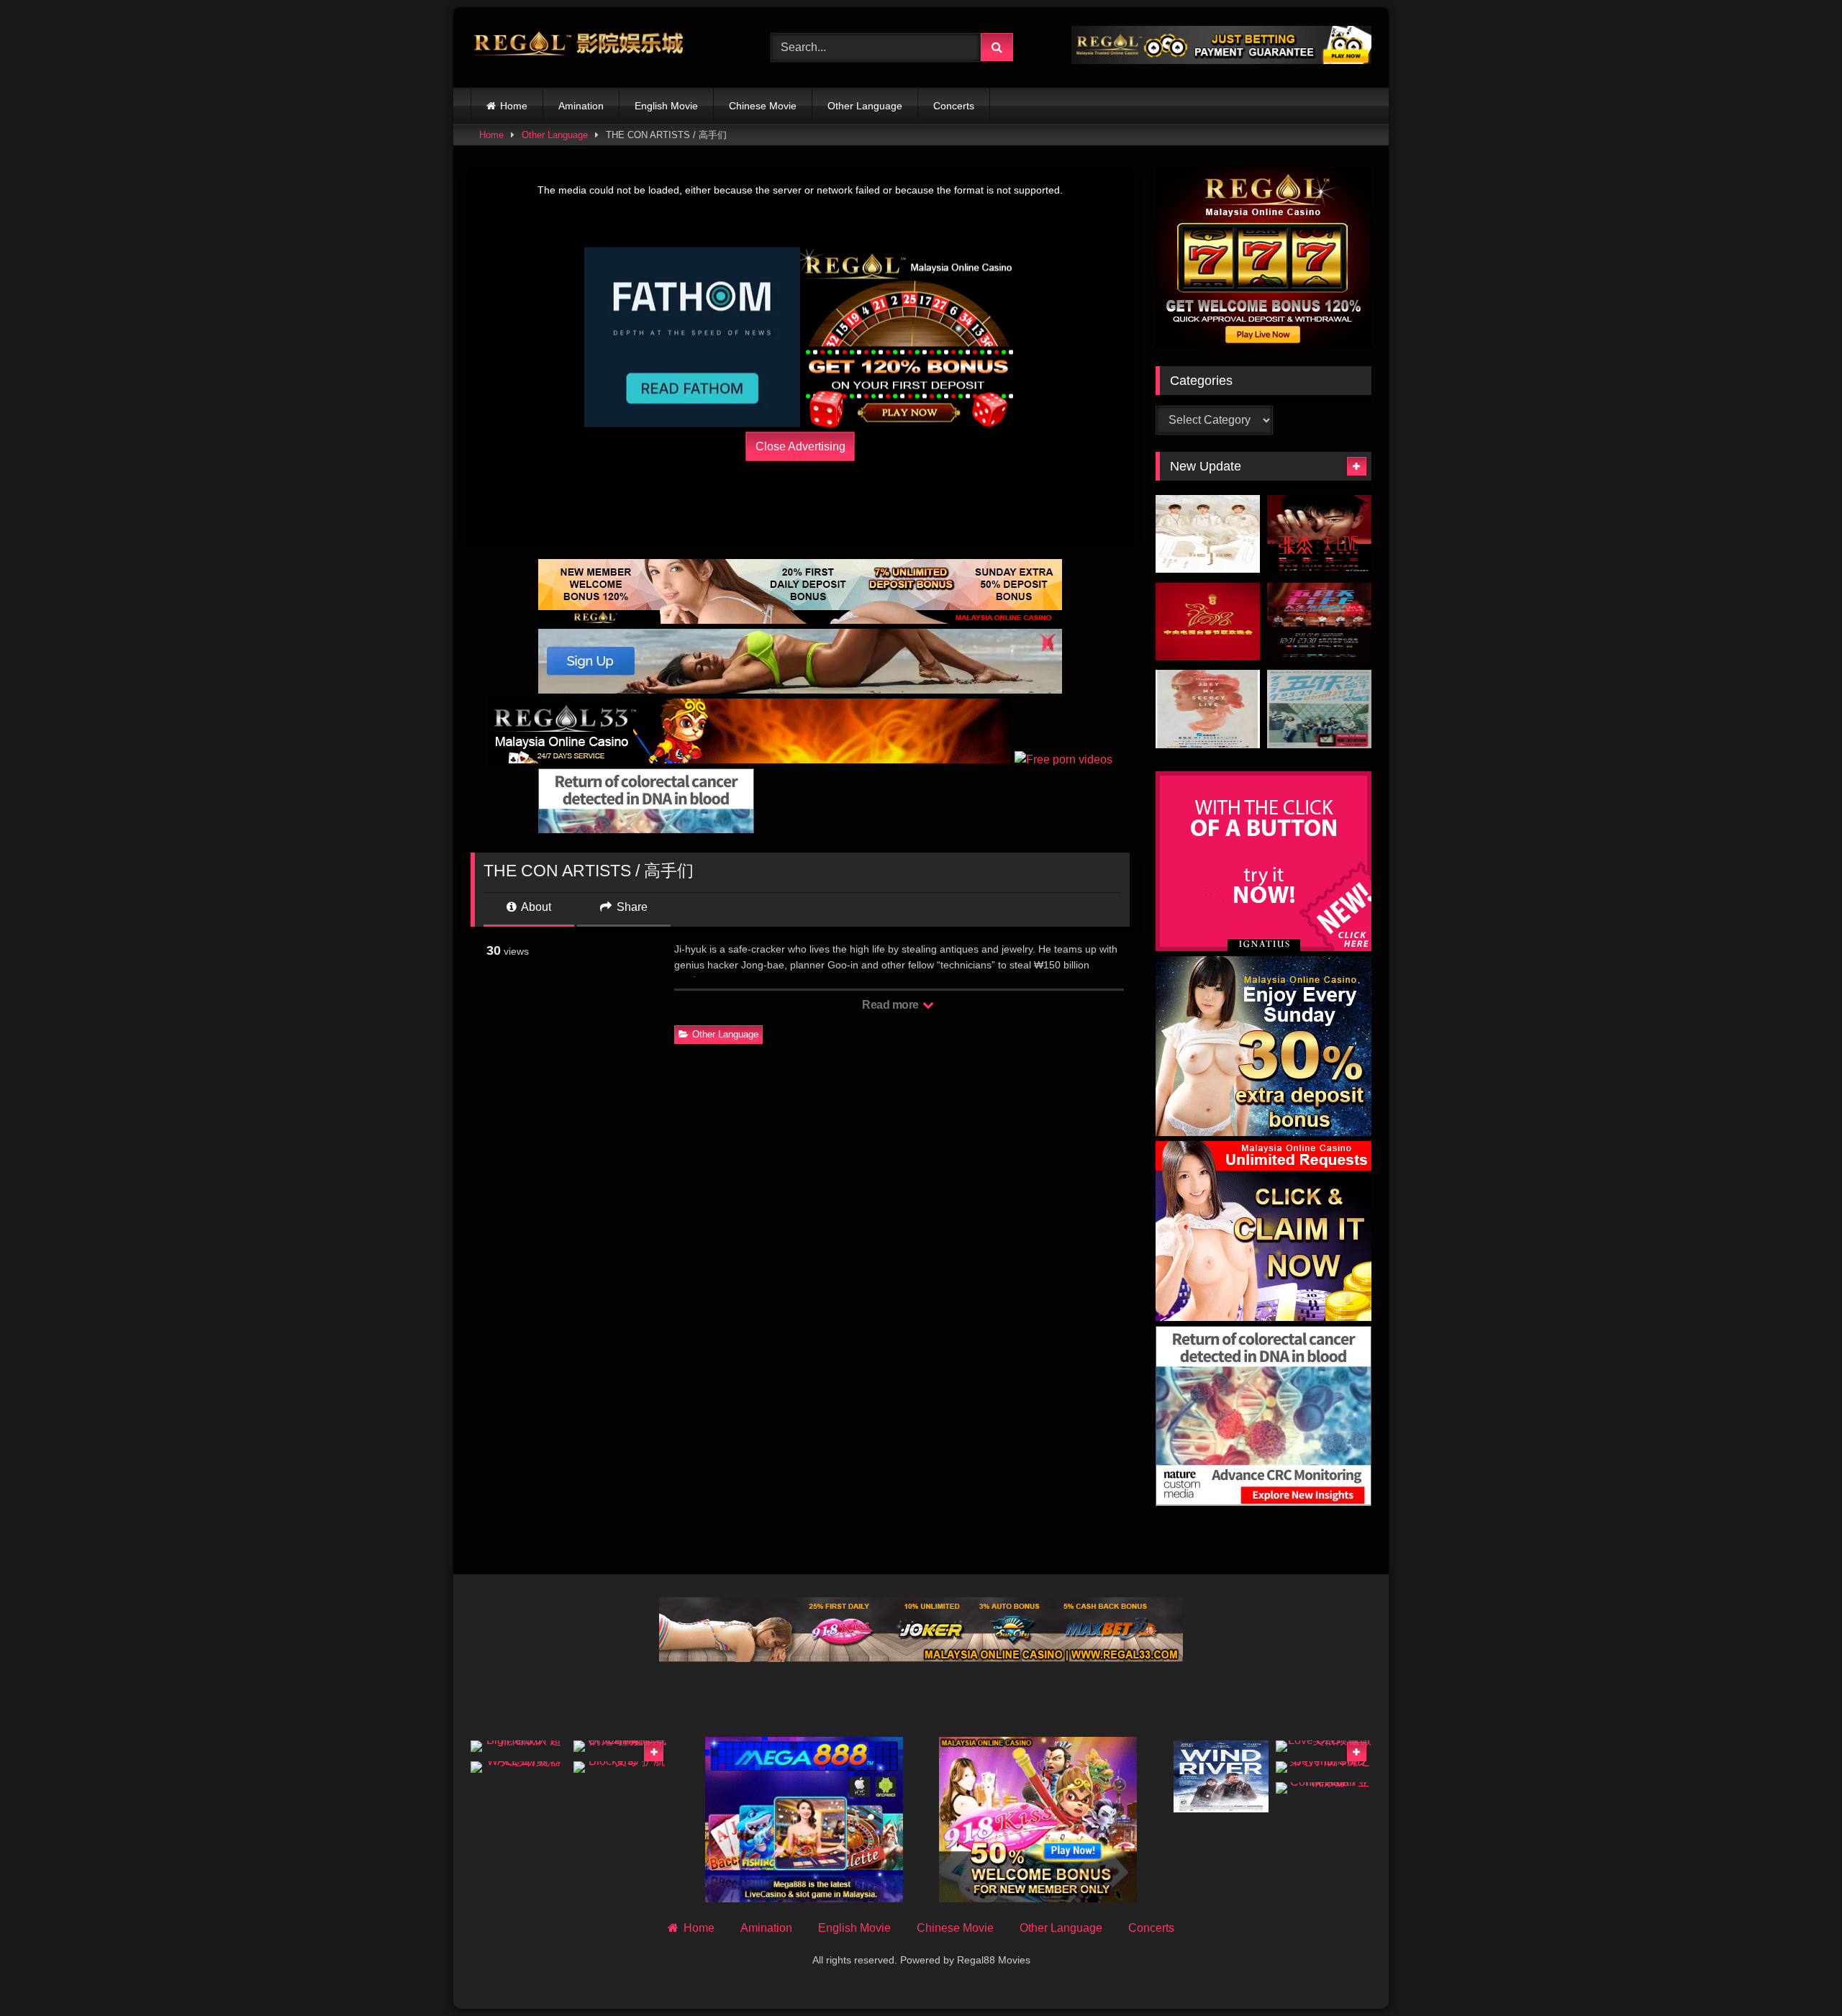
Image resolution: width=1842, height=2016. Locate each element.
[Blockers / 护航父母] (621, 1767)
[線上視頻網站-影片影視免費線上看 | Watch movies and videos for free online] (579, 47)
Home (514, 106)
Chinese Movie (763, 106)
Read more (891, 1005)
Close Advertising (800, 446)
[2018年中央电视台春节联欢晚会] (1208, 622)
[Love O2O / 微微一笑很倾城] (1324, 1746)
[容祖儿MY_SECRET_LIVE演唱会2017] (1208, 709)
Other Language (865, 106)
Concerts (954, 106)
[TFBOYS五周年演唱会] (1208, 534)
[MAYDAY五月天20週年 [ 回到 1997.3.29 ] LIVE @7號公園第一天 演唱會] (1319, 709)
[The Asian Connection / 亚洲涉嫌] (1324, 1788)
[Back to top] (1797, 1973)
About (535, 907)
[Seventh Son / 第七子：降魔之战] (1324, 1767)
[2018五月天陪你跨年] (1319, 622)
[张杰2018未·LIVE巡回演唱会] (1319, 534)
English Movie (666, 106)
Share (631, 907)
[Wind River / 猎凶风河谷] (1221, 1776)
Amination (581, 106)
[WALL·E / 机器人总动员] (518, 1767)
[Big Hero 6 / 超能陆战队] (518, 1746)
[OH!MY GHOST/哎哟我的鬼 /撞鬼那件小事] (621, 1746)
